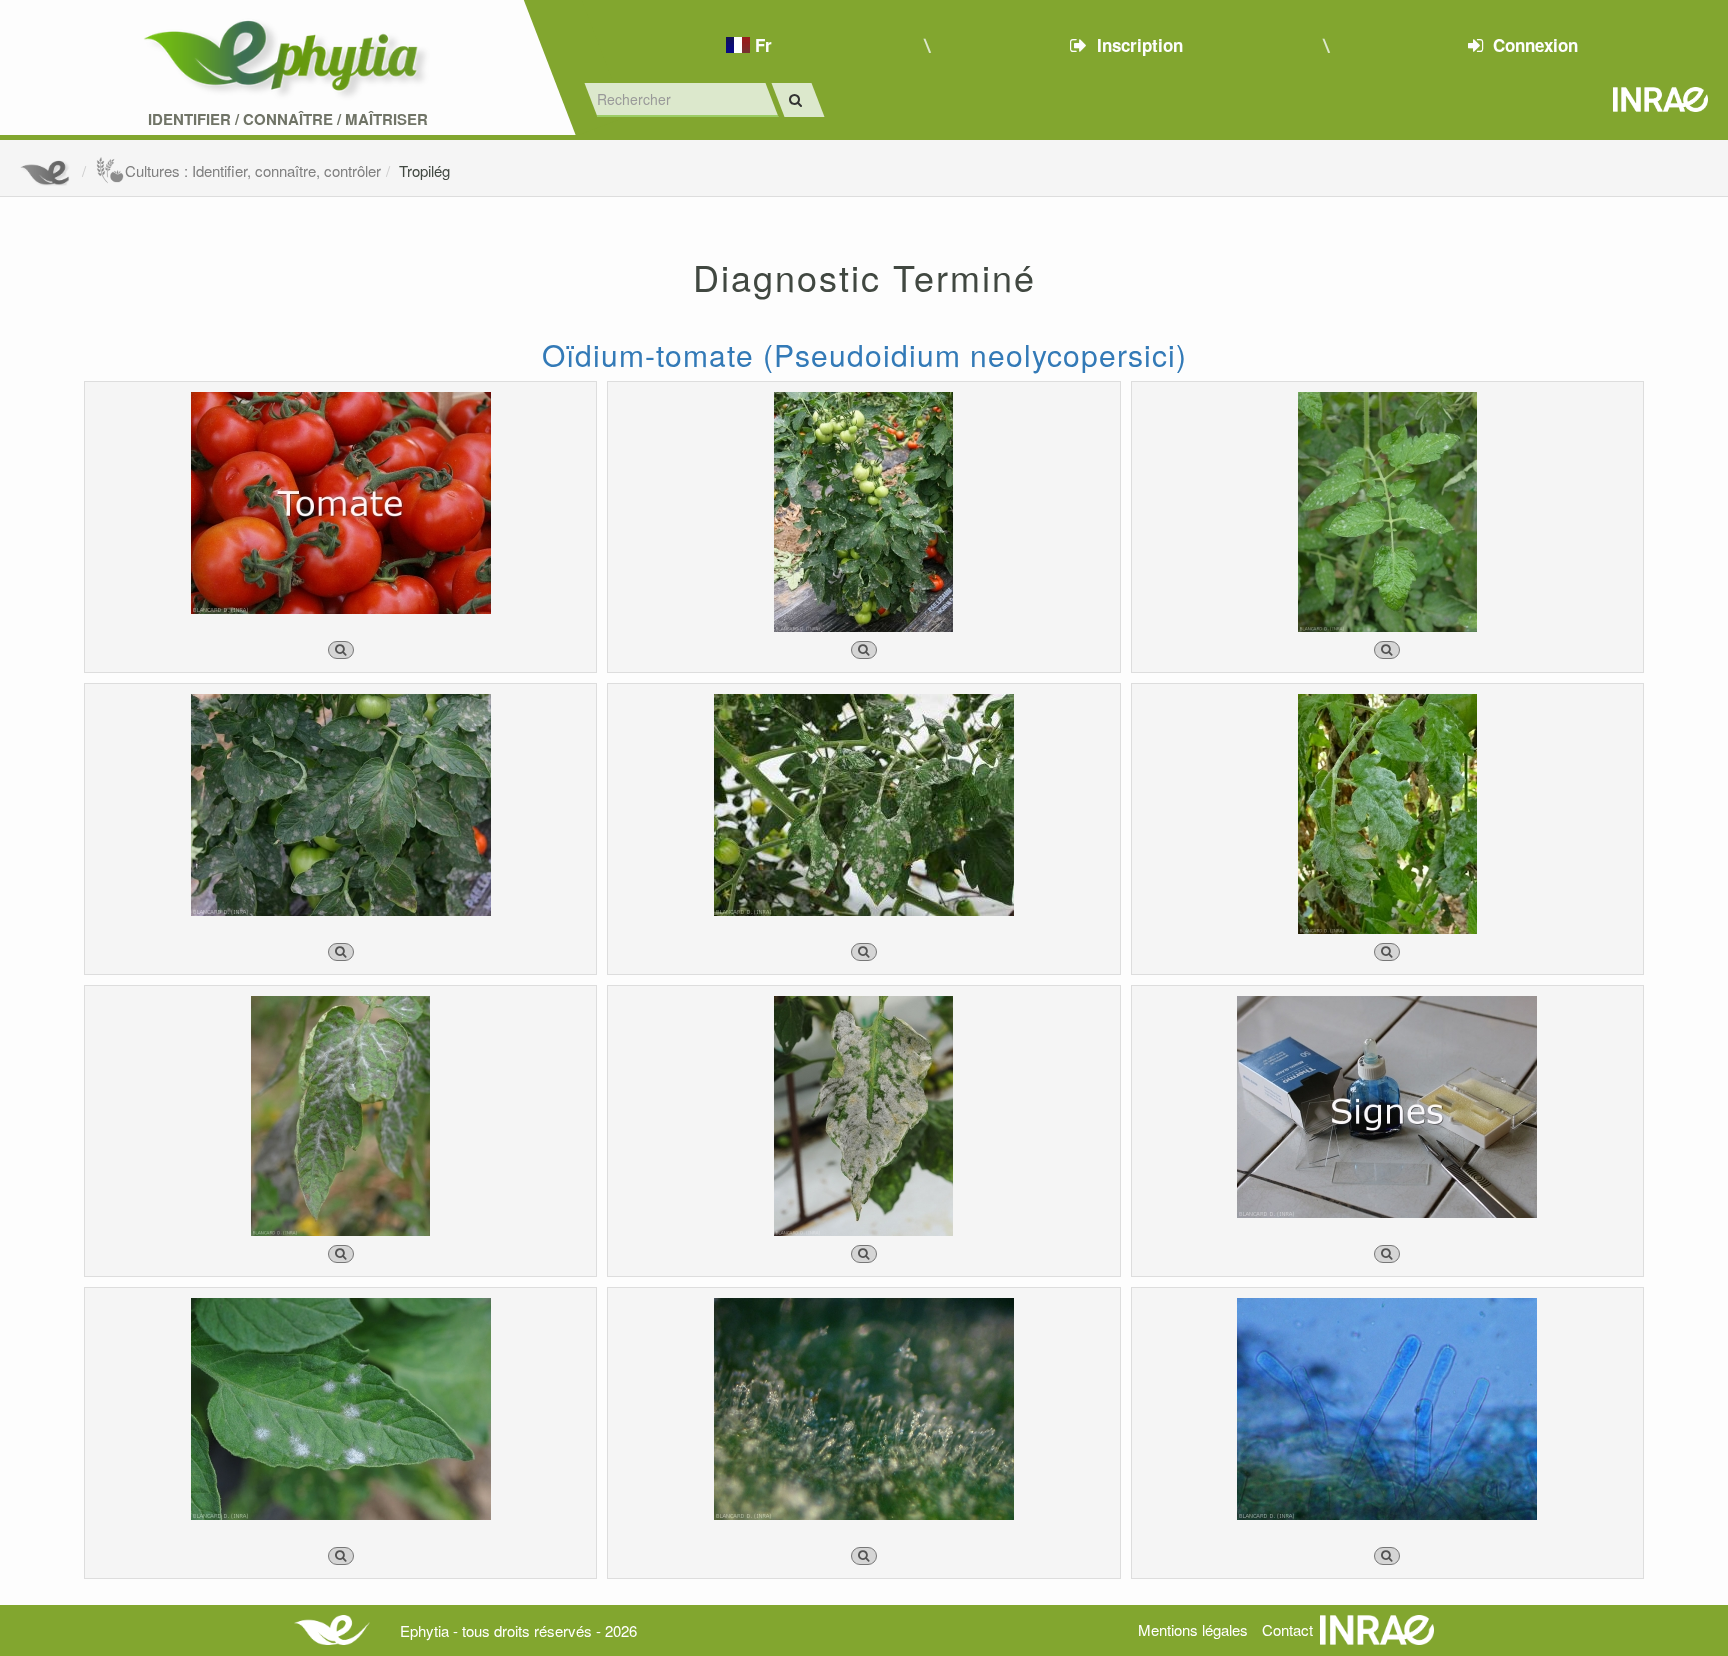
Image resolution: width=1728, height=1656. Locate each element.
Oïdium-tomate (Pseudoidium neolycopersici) (864, 354)
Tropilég (424, 170)
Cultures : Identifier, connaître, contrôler (253, 170)
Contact (1287, 1629)
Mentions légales (1193, 1629)
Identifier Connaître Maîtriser (288, 119)
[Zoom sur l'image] (341, 650)
